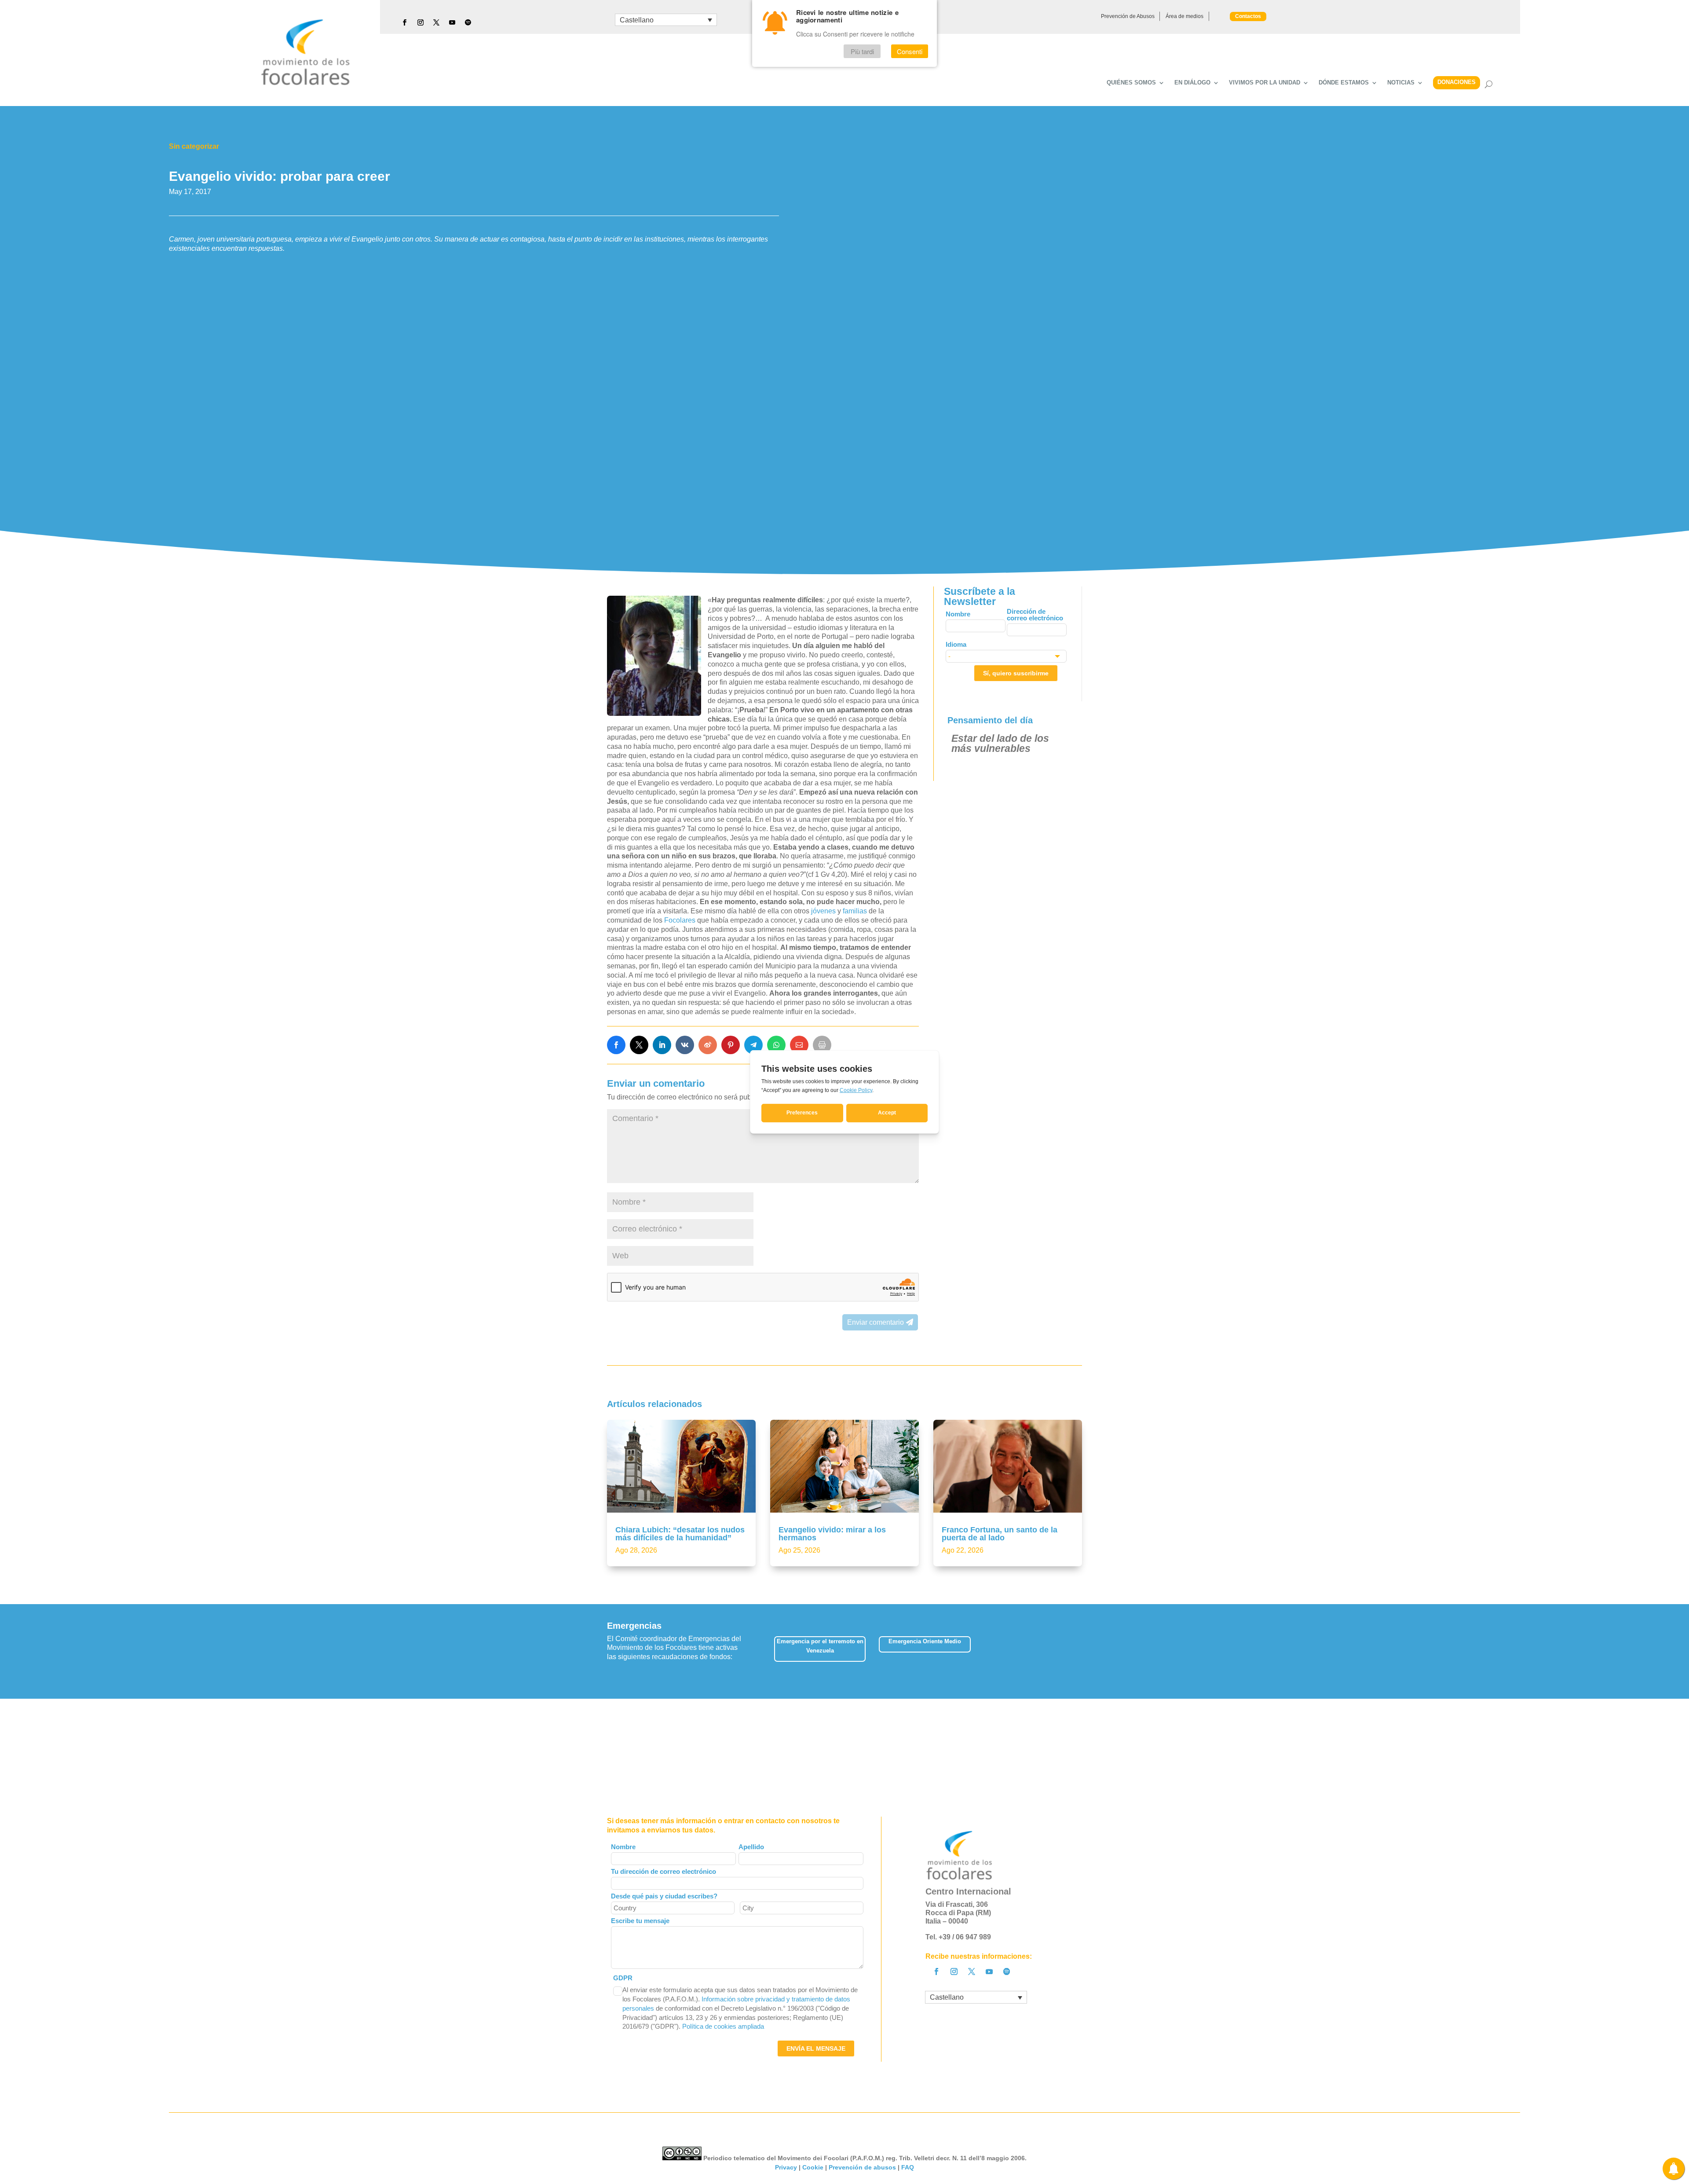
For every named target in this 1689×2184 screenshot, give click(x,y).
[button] (1082, 1651)
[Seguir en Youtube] (452, 22)
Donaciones (1457, 82)
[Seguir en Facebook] (405, 22)
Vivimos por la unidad (1265, 83)
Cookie (813, 2167)
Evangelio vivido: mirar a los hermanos (832, 1534)
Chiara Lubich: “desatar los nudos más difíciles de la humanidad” (680, 1534)
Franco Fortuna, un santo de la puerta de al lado (1000, 1534)
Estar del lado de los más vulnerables (1000, 743)
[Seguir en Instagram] (420, 22)
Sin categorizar (194, 146)
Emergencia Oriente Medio (925, 1641)
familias (855, 911)
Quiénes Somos (1131, 83)
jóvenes (824, 911)
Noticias (1401, 83)
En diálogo (1192, 83)
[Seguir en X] (436, 22)
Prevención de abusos (862, 2167)
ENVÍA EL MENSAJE (816, 2048)
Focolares (681, 920)
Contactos (1248, 16)
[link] (616, 1045)
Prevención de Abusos (1128, 16)
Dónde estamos (1344, 83)
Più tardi (862, 51)
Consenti (910, 51)
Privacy (786, 2167)
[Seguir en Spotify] (468, 22)
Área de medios (1184, 16)
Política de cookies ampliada (723, 2026)
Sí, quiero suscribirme (1016, 673)
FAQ (908, 2167)
